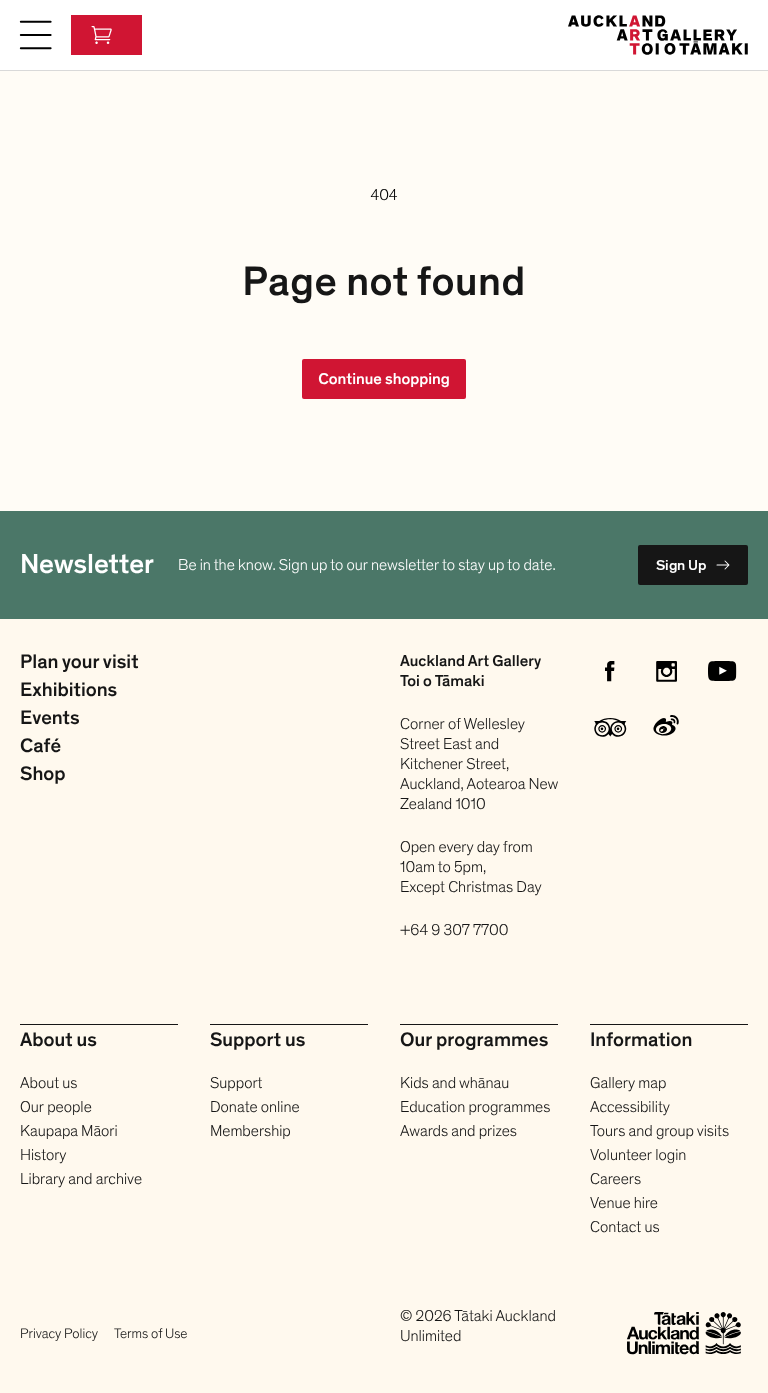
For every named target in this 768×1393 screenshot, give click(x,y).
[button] (36, 35)
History (43, 1155)
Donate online (255, 1107)
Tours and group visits (659, 1131)
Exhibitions (68, 691)
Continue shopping (384, 379)
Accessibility (630, 1107)
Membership (250, 1131)
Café (40, 747)
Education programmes (475, 1107)
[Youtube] (722, 671)
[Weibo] (666, 727)
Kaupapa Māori (69, 1131)
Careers (615, 1179)
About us (48, 1083)
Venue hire (624, 1203)
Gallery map (628, 1083)
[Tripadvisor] (610, 727)
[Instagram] (666, 671)
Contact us (625, 1227)
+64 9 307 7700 (454, 930)
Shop (43, 775)
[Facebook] (610, 671)
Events (50, 719)
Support (236, 1083)
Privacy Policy (59, 1333)
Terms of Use (150, 1333)
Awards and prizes (458, 1131)
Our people (56, 1107)
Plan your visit (79, 663)
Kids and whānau (454, 1083)
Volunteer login (638, 1155)
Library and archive (81, 1179)
